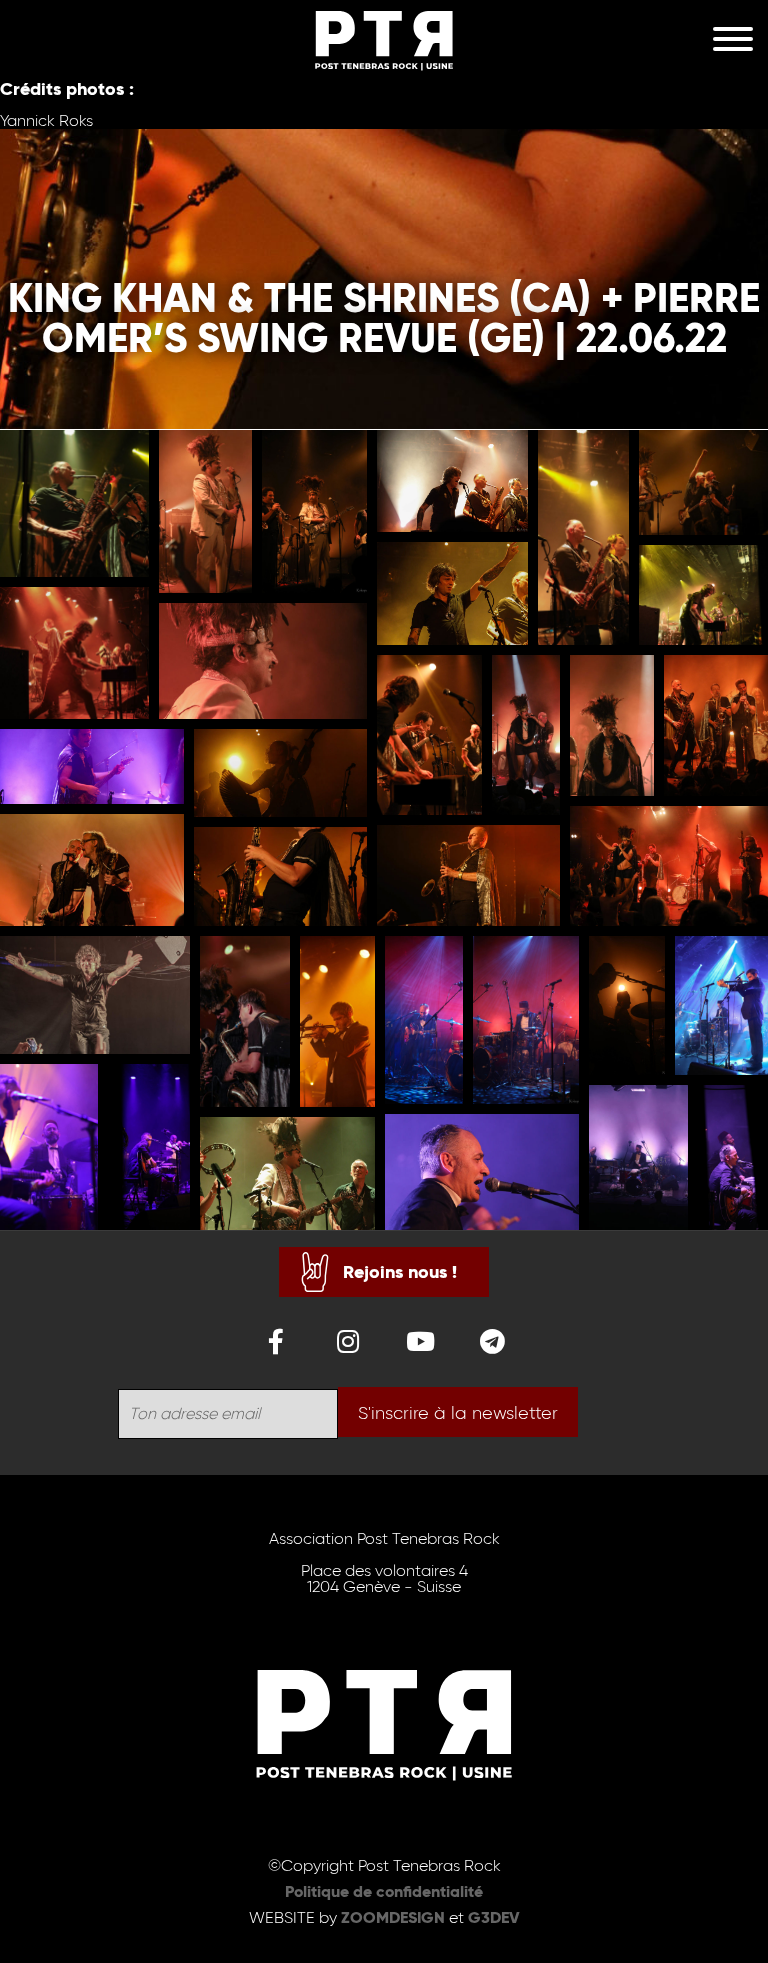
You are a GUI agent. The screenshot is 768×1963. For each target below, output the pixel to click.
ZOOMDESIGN (393, 1917)
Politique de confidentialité (384, 1891)
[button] (74, 503)
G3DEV (494, 1917)
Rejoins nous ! (400, 1271)
